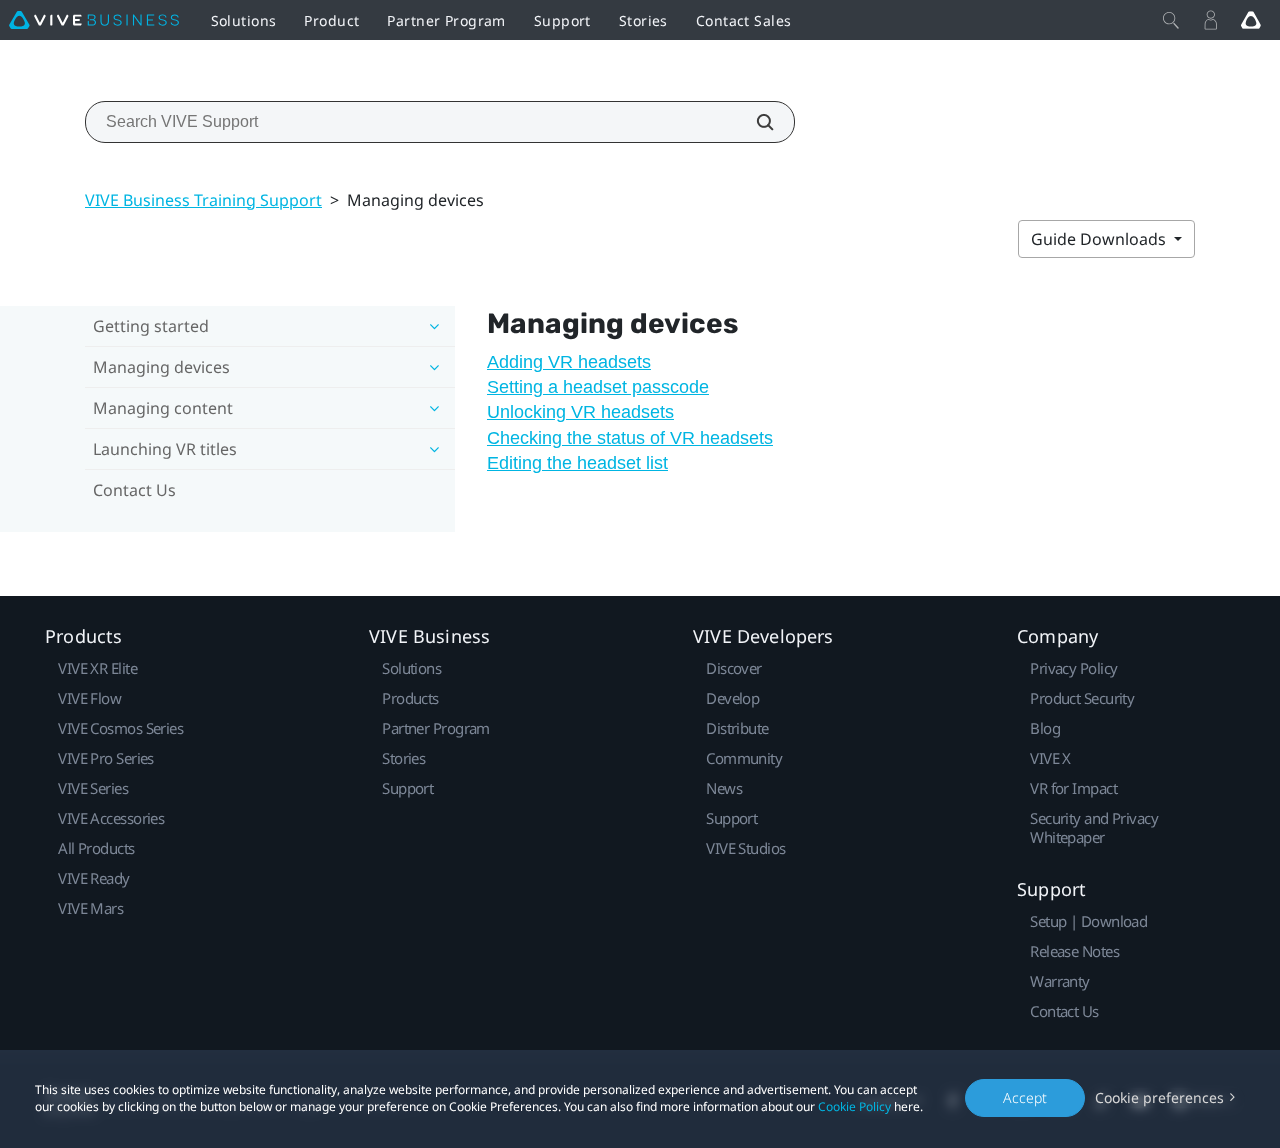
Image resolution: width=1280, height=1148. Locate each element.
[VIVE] (94, 20)
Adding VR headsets (569, 362)
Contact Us (134, 490)
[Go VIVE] (1251, 20)
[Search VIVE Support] (754, 122)
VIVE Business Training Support (203, 200)
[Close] (1171, 20)
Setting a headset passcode (598, 387)
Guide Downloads (1100, 239)
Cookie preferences (1159, 1097)
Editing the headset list (577, 463)
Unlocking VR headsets (580, 412)
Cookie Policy (854, 1106)
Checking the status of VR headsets (630, 438)
